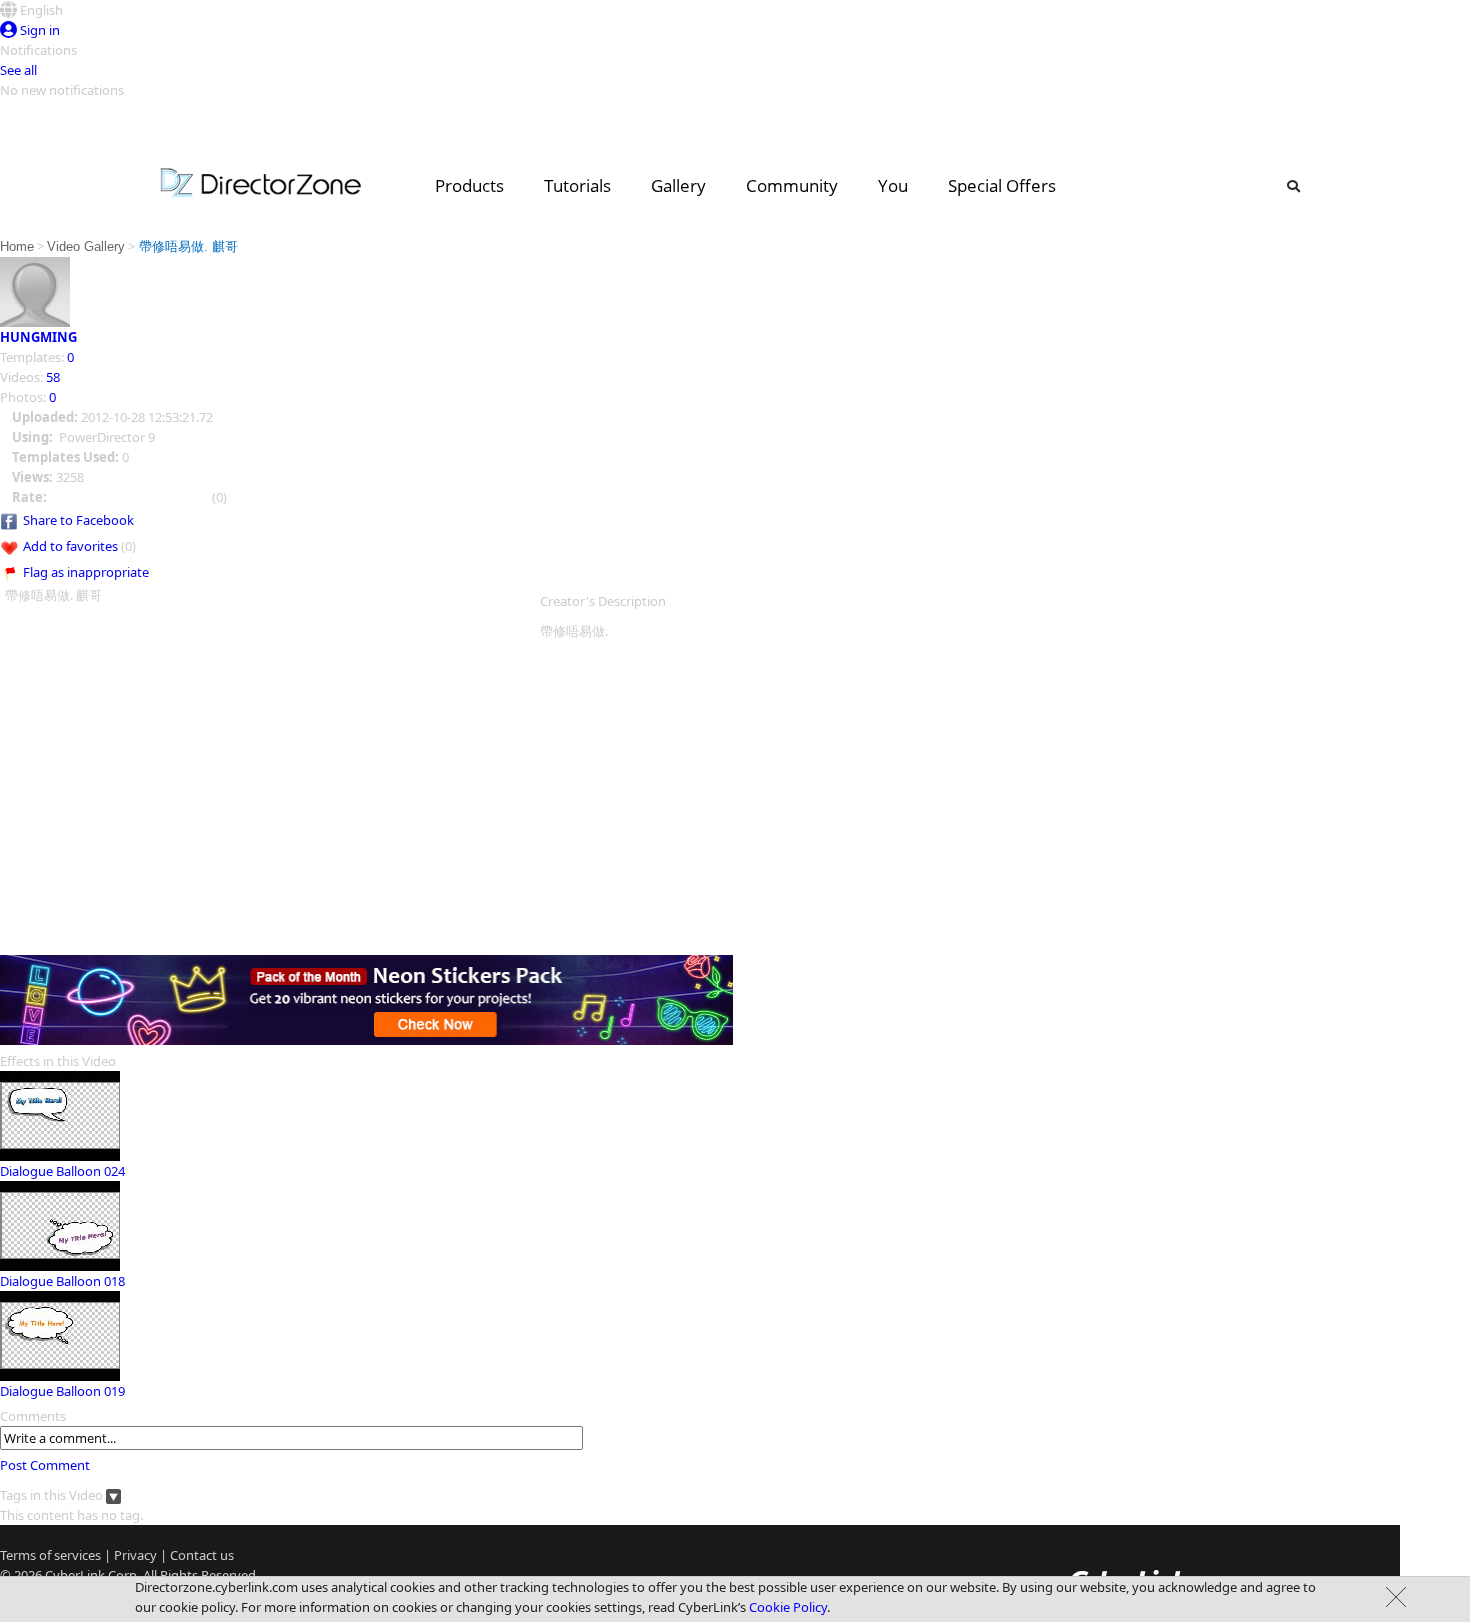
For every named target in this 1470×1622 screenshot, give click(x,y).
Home (17, 246)
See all (18, 70)
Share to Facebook (78, 520)
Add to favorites (70, 546)
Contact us (202, 1555)
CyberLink (75, 1575)
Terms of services (50, 1555)
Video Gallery (86, 246)
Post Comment (45, 1465)
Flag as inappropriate (86, 572)
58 (53, 377)
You (893, 185)
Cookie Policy (788, 1607)
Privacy (135, 1555)
